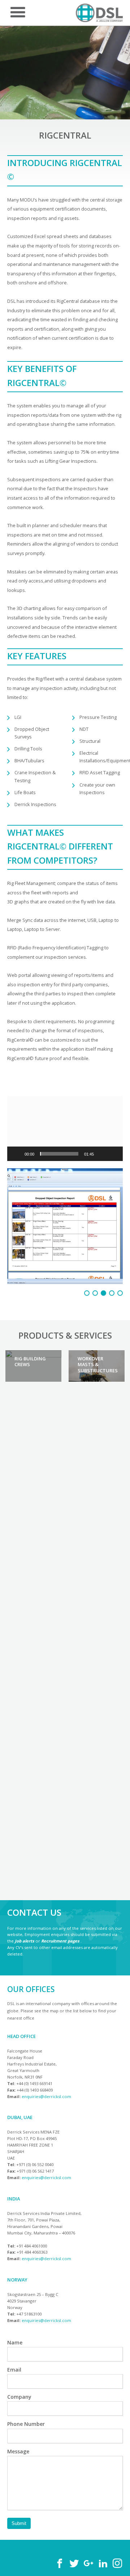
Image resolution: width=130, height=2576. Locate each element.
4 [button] (112, 1257)
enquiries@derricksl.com (46, 2060)
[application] (65, 1128)
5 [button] (120, 1257)
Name (15, 2307)
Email (14, 2334)
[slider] (59, 1154)
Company (19, 2361)
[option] (33, 1330)
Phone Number (26, 2388)
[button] (65, 1128)
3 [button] (103, 1257)
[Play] (17, 1154)
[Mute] (102, 1154)
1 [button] (87, 1257)
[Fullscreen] (113, 1154)
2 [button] (95, 1257)
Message (18, 2415)
